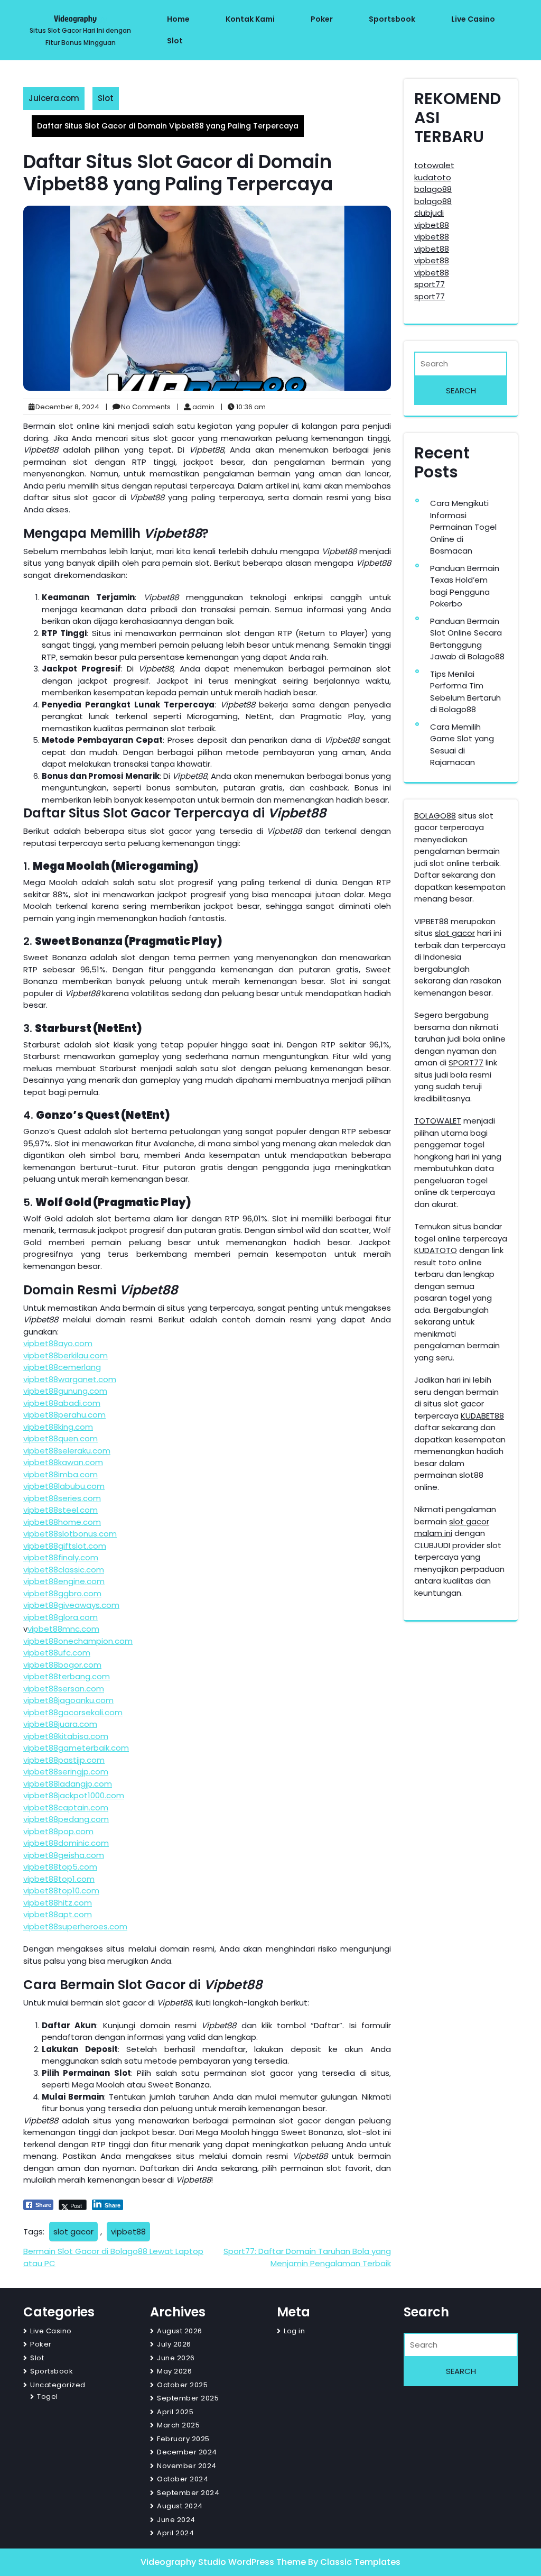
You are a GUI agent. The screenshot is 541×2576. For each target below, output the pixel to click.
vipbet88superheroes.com (75, 1926)
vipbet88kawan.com (63, 1462)
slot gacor (73, 2232)
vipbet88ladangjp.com (68, 1784)
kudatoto (433, 177)
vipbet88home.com (62, 1522)
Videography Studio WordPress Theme (224, 2562)
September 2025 (188, 2398)
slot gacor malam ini (452, 1528)
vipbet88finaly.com (61, 1557)
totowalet (434, 165)
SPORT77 (466, 1062)
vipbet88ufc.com (57, 1653)
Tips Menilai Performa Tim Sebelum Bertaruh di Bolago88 (465, 692)
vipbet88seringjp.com (66, 1772)
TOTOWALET (438, 1121)
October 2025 (182, 2385)
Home (178, 19)
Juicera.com (54, 98)
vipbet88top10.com (61, 1890)
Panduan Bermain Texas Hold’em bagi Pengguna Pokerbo (465, 586)
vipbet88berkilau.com (66, 1355)
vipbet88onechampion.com (78, 1641)
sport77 (430, 284)
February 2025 (183, 2439)
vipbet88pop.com (58, 1831)
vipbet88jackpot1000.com (74, 1795)
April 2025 (175, 2412)
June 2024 (176, 2520)
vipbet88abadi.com (62, 1403)
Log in (294, 2331)
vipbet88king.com (58, 1427)
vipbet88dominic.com (66, 1843)
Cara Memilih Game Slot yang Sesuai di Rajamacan (462, 745)
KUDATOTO (436, 1250)
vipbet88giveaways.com (71, 1605)
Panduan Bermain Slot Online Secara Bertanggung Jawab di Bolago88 (467, 639)
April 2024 (175, 2533)
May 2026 (174, 2371)
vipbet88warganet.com (70, 1379)
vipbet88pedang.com (66, 1819)
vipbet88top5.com (60, 1867)
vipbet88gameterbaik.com (76, 1748)
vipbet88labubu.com (64, 1486)
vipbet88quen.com (60, 1438)
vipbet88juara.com (60, 1724)
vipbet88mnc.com (63, 1629)
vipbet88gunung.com (65, 1391)
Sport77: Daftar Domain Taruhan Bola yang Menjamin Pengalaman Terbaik (307, 2257)
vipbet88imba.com (60, 1474)
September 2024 (188, 2493)
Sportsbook (392, 19)
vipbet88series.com (62, 1498)
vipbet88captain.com (66, 1807)
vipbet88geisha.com (64, 1855)
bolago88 (433, 189)
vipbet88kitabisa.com (66, 1736)
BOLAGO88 (435, 816)
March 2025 (178, 2425)
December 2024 (187, 2452)
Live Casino (473, 19)
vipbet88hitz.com (58, 1903)
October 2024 (183, 2479)
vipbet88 (128, 2232)
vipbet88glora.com (60, 1617)
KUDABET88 (482, 1416)
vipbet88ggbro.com (62, 1593)
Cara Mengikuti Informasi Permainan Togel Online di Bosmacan (463, 527)
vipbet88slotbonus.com (70, 1534)
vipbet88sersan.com (64, 1689)
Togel (48, 2396)
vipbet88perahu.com (64, 1415)
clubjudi (429, 213)
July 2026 (174, 2344)
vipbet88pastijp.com (64, 1760)
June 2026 (176, 2358)
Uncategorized (58, 2385)
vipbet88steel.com (60, 1510)
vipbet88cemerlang (62, 1367)
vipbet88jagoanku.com (68, 1700)
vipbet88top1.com (59, 1879)
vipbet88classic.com (64, 1570)
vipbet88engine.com (64, 1581)
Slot (175, 41)
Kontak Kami (250, 19)
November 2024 (187, 2466)
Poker (322, 19)
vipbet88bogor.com (62, 1665)
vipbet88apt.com (58, 1914)
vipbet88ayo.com (58, 1343)
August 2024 (180, 2506)
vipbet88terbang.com (67, 1676)
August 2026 (180, 2331)
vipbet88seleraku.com (67, 1451)
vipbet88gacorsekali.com (73, 1712)
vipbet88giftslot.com (65, 1546)
